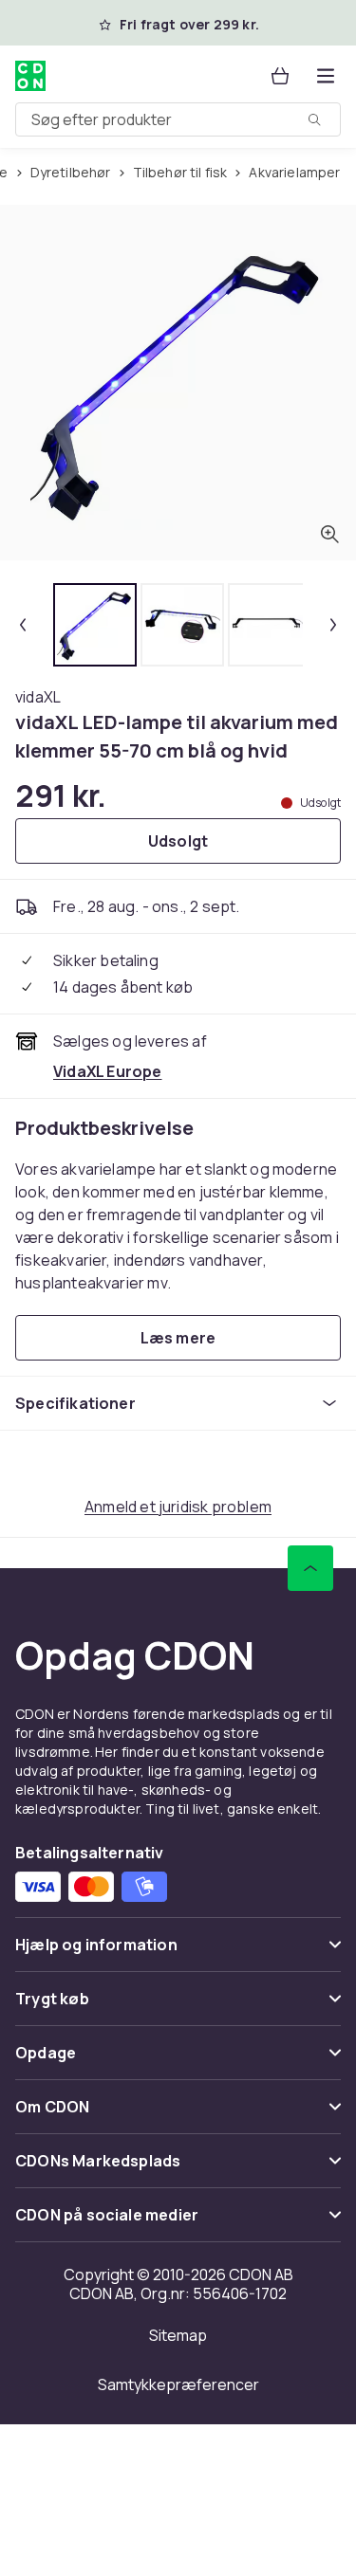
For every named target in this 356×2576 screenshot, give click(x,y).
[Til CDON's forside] (30, 76)
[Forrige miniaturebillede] (23, 625)
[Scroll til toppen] (310, 1568)
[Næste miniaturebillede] (333, 625)
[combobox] (178, 119)
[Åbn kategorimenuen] (326, 76)
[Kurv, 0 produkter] (280, 76)
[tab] (95, 625)
